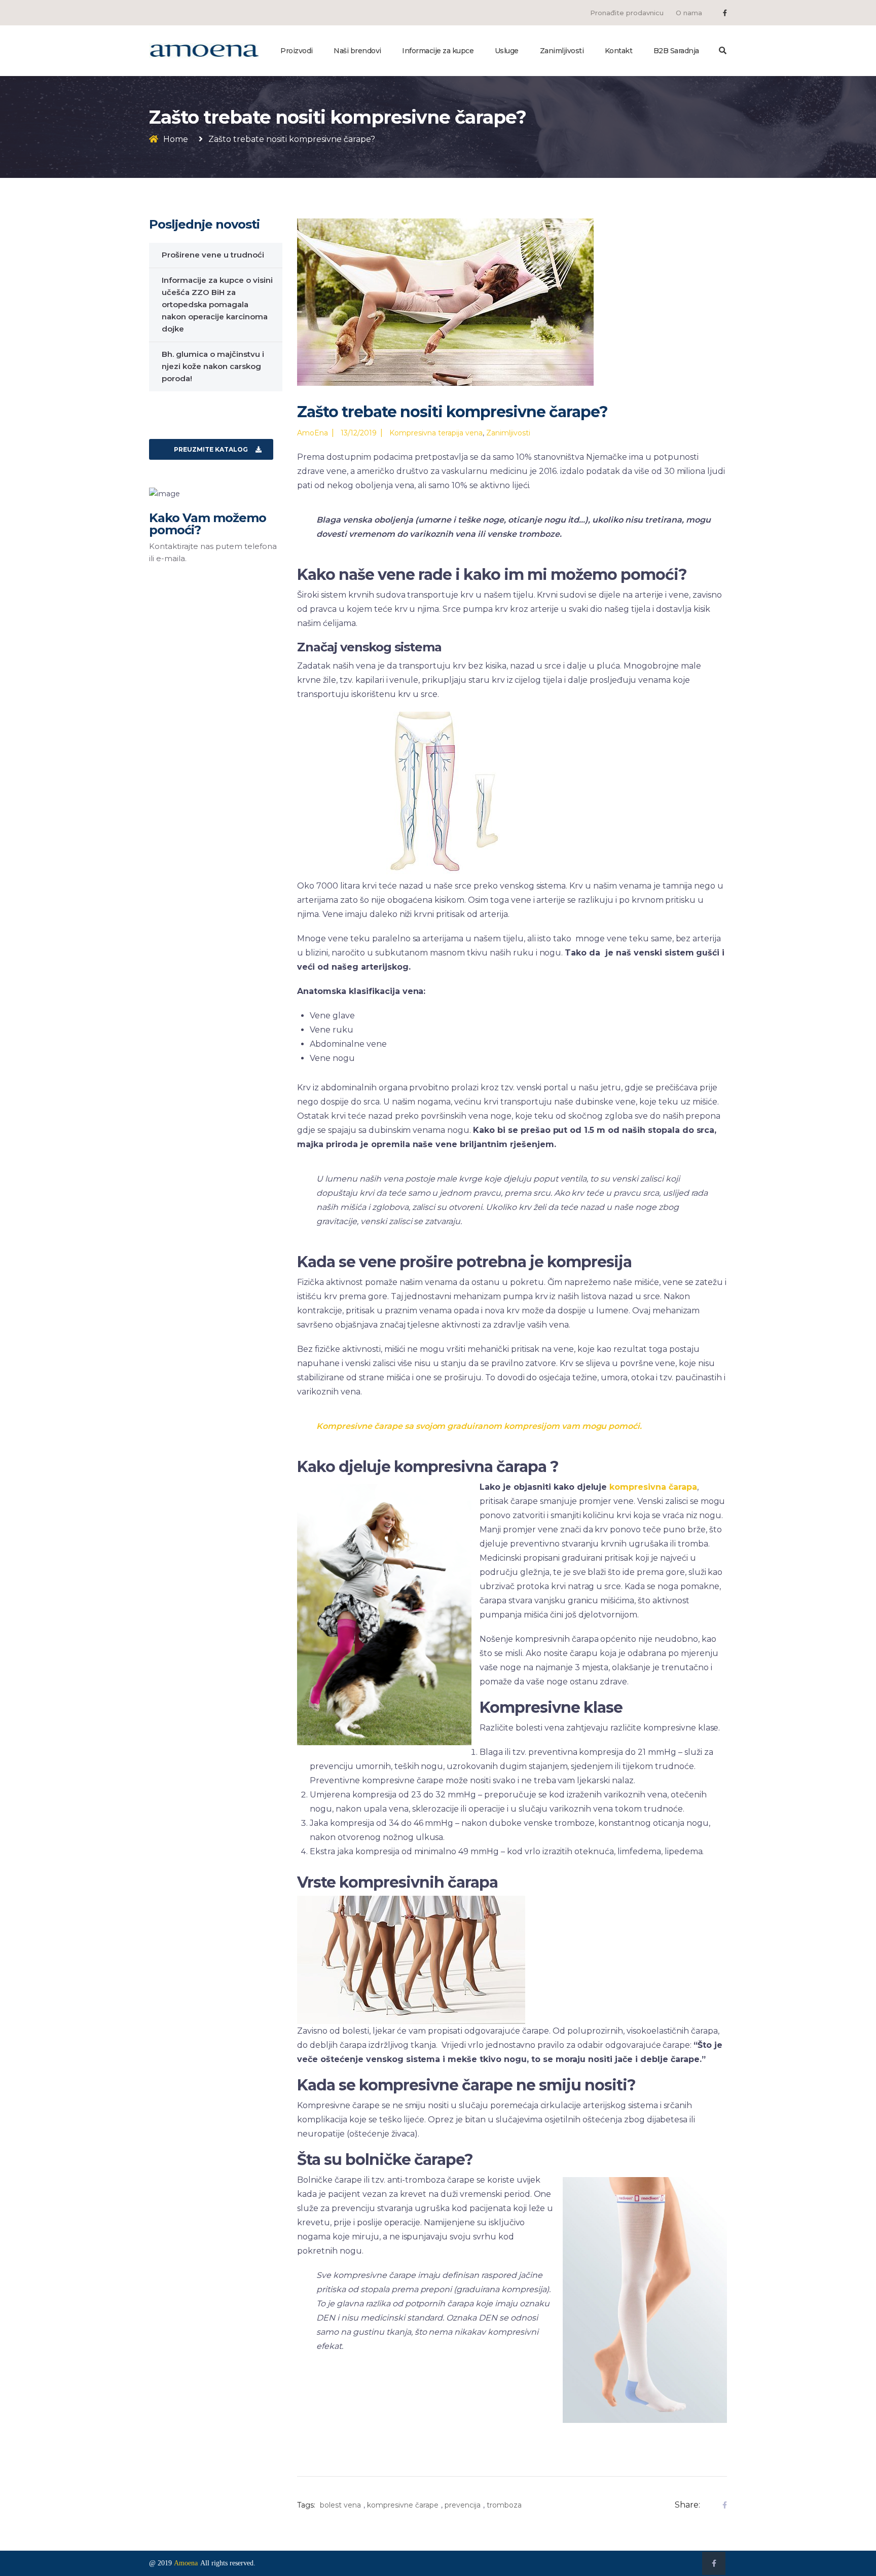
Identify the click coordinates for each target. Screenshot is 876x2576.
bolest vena (340, 2505)
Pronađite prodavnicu (627, 13)
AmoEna (313, 433)
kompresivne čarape (403, 2505)
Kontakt (619, 51)
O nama (689, 13)
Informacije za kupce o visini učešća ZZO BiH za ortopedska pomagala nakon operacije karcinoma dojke (217, 304)
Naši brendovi (357, 51)
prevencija (463, 2505)
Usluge (507, 51)
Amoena (186, 2563)
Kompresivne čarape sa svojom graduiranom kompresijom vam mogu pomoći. (479, 1426)
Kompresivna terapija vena (436, 433)
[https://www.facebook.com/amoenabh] (725, 13)
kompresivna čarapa (653, 1487)
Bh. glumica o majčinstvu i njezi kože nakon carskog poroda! (213, 366)
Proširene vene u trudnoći (213, 255)
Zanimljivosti (562, 51)
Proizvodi (297, 51)
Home (176, 139)
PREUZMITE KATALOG (211, 449)
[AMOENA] (204, 50)
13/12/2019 (359, 433)
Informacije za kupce (438, 51)
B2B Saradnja (676, 51)
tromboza (504, 2505)
